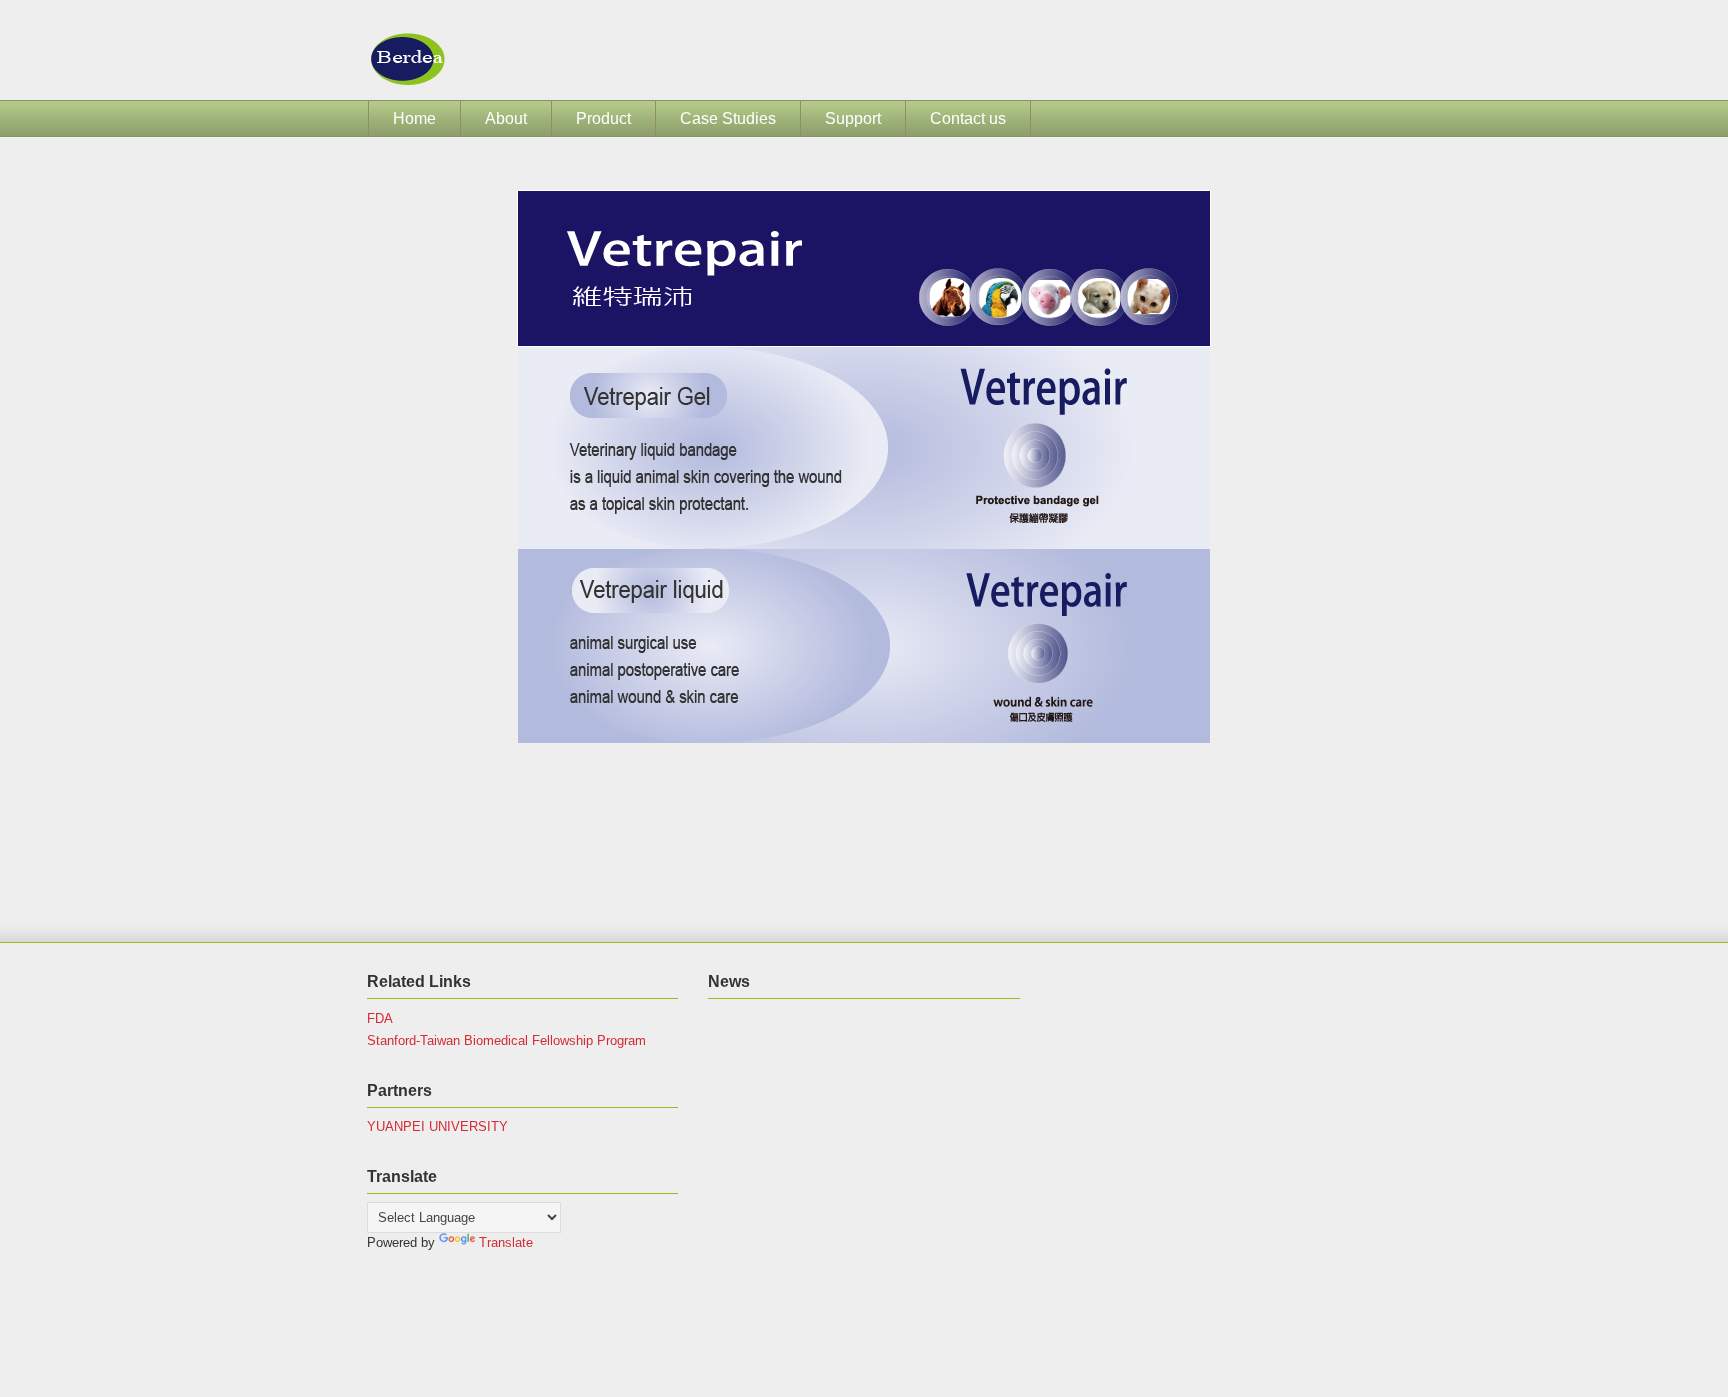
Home (414, 118)
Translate (506, 1242)
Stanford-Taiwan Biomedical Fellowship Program (506, 1040)
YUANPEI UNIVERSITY (437, 1126)
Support (853, 118)
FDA (380, 1018)
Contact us (968, 118)
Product (603, 118)
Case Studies (728, 118)
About (506, 118)
